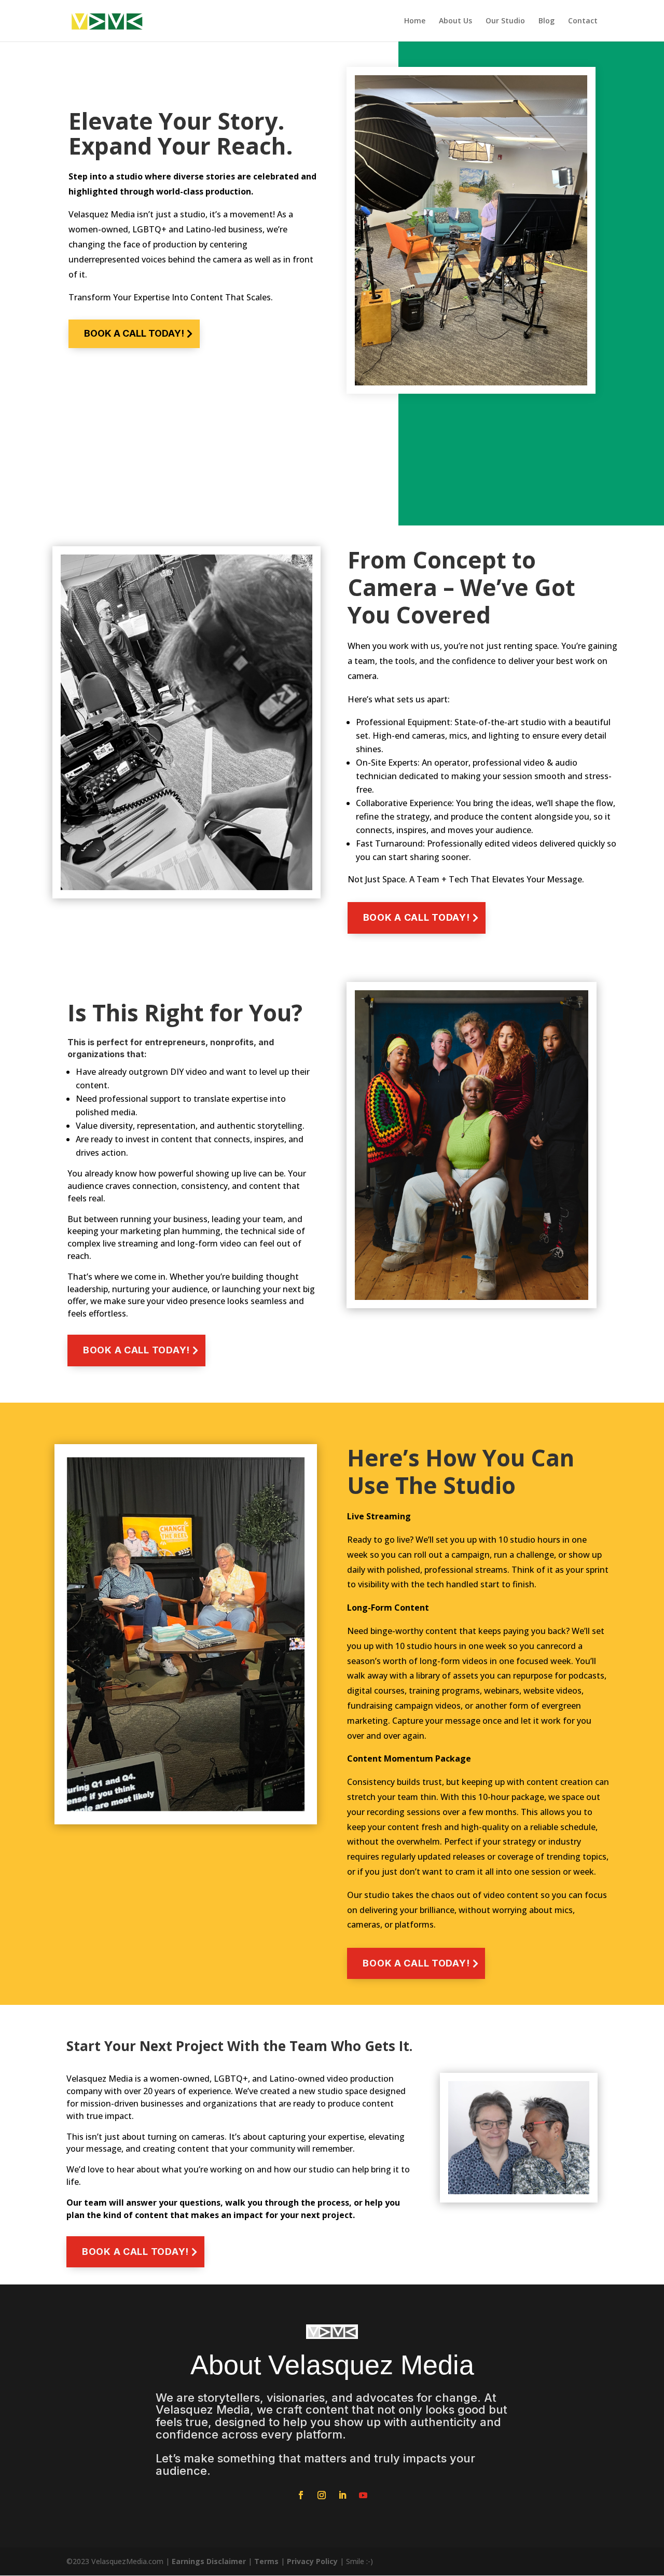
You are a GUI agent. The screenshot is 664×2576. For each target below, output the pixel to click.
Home (415, 21)
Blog (547, 21)
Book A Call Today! (134, 333)
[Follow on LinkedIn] (342, 2495)
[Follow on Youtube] (363, 2495)
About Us (455, 21)
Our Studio (505, 21)
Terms (266, 2561)
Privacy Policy (312, 2561)
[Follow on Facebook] (301, 2495)
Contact (583, 21)
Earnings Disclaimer (209, 2561)
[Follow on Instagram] (322, 2495)
